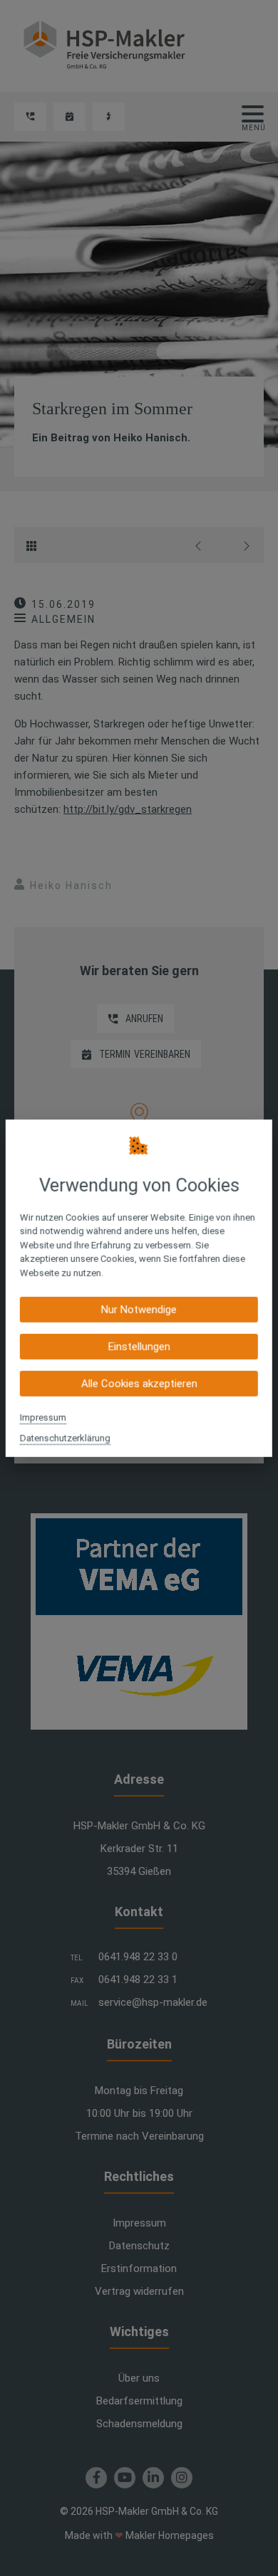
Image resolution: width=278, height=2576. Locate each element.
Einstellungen (139, 1347)
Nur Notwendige (139, 1310)
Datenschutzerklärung (65, 1438)
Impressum (43, 1418)
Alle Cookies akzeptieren (139, 1384)
